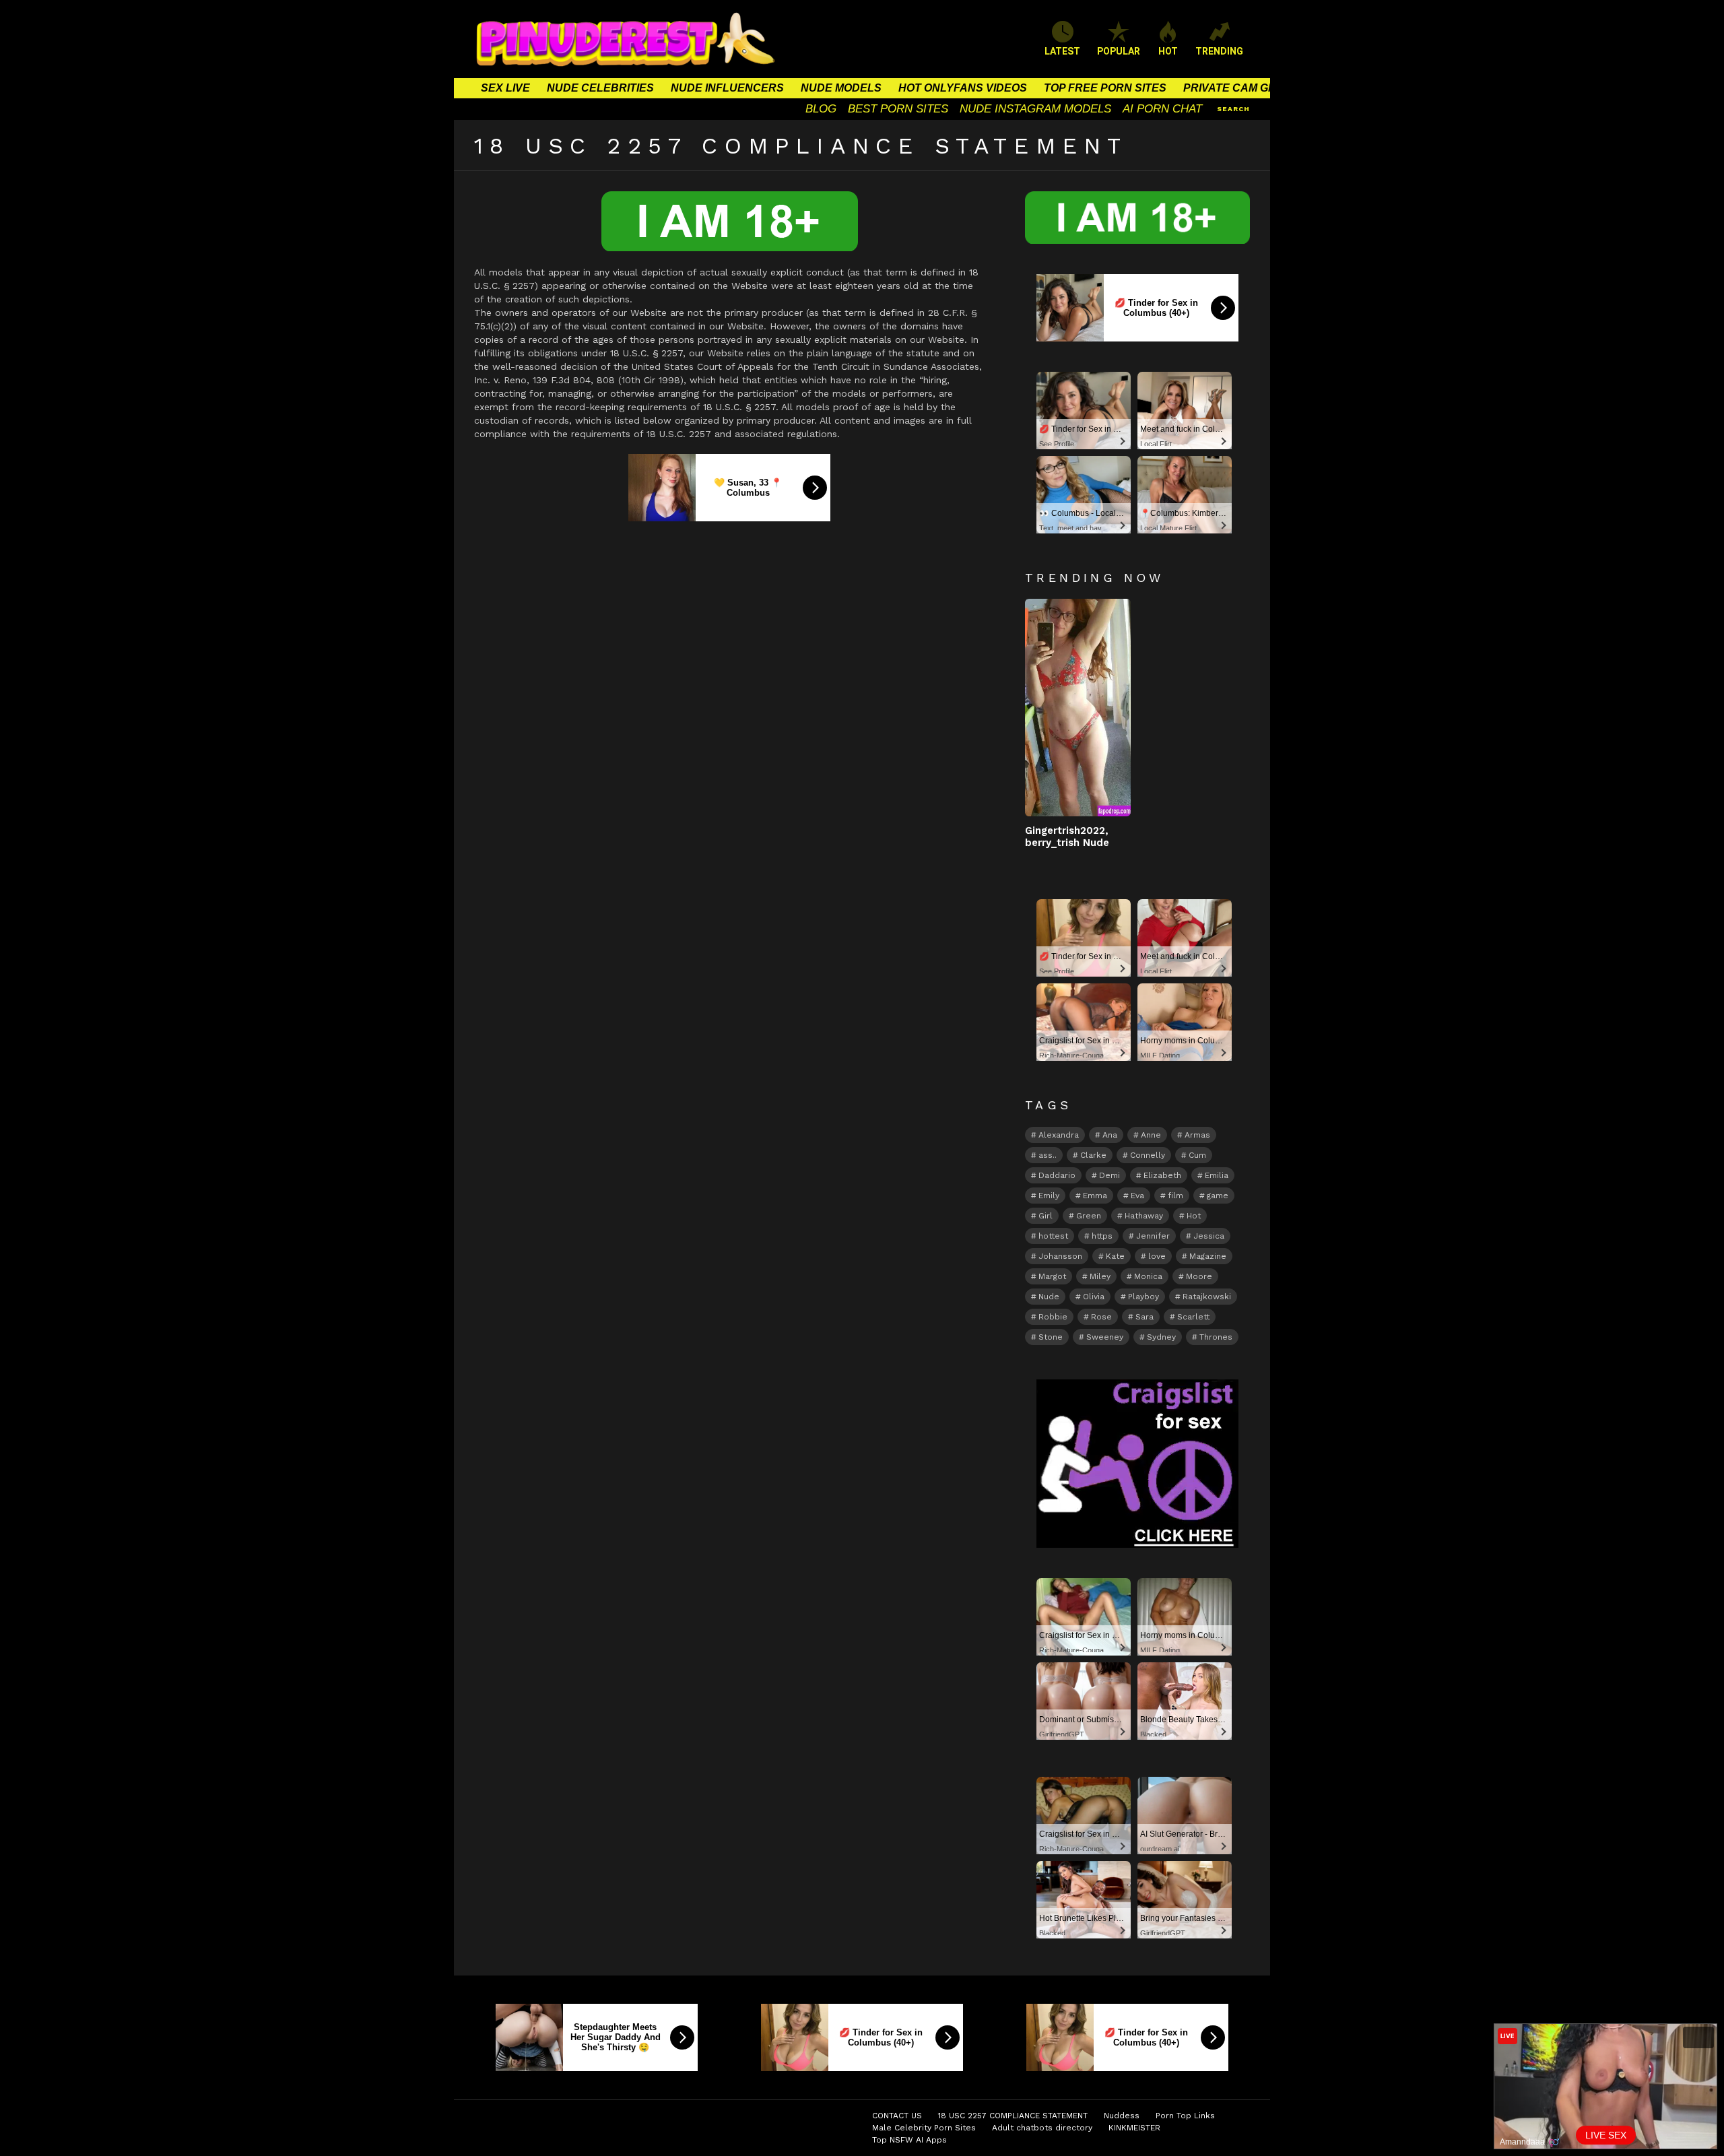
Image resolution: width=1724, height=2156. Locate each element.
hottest (1053, 1236)
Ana (1110, 1135)
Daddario (1057, 1175)
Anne (1151, 1135)
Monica (1148, 1276)
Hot (1194, 1216)
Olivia (1094, 1297)
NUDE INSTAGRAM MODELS (1035, 109)
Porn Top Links (1185, 2116)
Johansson (1060, 1256)
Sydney (1161, 1337)
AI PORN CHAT (1162, 109)
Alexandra (1059, 1135)
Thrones (1216, 1337)
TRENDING (1219, 51)
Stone (1051, 1337)
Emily (1049, 1196)
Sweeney (1105, 1337)
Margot (1052, 1276)
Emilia (1217, 1175)
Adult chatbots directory (1042, 2128)
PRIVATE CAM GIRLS (1238, 88)
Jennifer (1153, 1236)
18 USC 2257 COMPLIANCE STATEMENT (1013, 2116)
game (1218, 1196)
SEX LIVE (505, 88)
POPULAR (1119, 51)
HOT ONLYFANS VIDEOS (963, 88)
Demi (1109, 1175)
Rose (1101, 1317)
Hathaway (1144, 1216)
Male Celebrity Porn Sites (924, 2128)
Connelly (1148, 1155)
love (1157, 1256)
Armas (1197, 1135)
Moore (1199, 1276)
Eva (1137, 1196)
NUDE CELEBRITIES (600, 88)
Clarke (1093, 1155)
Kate (1115, 1256)
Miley (1100, 1276)
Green (1089, 1216)
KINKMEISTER (1134, 2128)
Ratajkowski (1207, 1297)
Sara (1145, 1317)
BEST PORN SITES (898, 109)
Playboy (1143, 1297)
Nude (1049, 1297)
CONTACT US (897, 2116)
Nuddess (1122, 2116)
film (1175, 1196)
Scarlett (1193, 1317)
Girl (1046, 1216)
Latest (1062, 51)
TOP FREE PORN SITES (1105, 88)
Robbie (1053, 1317)
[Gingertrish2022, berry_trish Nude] (1078, 708)
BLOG (821, 109)
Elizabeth (1162, 1175)
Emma (1095, 1196)
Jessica (1209, 1236)
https (1102, 1236)
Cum (1197, 1155)
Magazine (1208, 1256)
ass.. (1048, 1155)
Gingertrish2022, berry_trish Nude (1067, 837)
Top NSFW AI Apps (909, 2140)
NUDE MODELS (841, 88)
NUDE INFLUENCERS (727, 88)
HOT (1168, 51)
